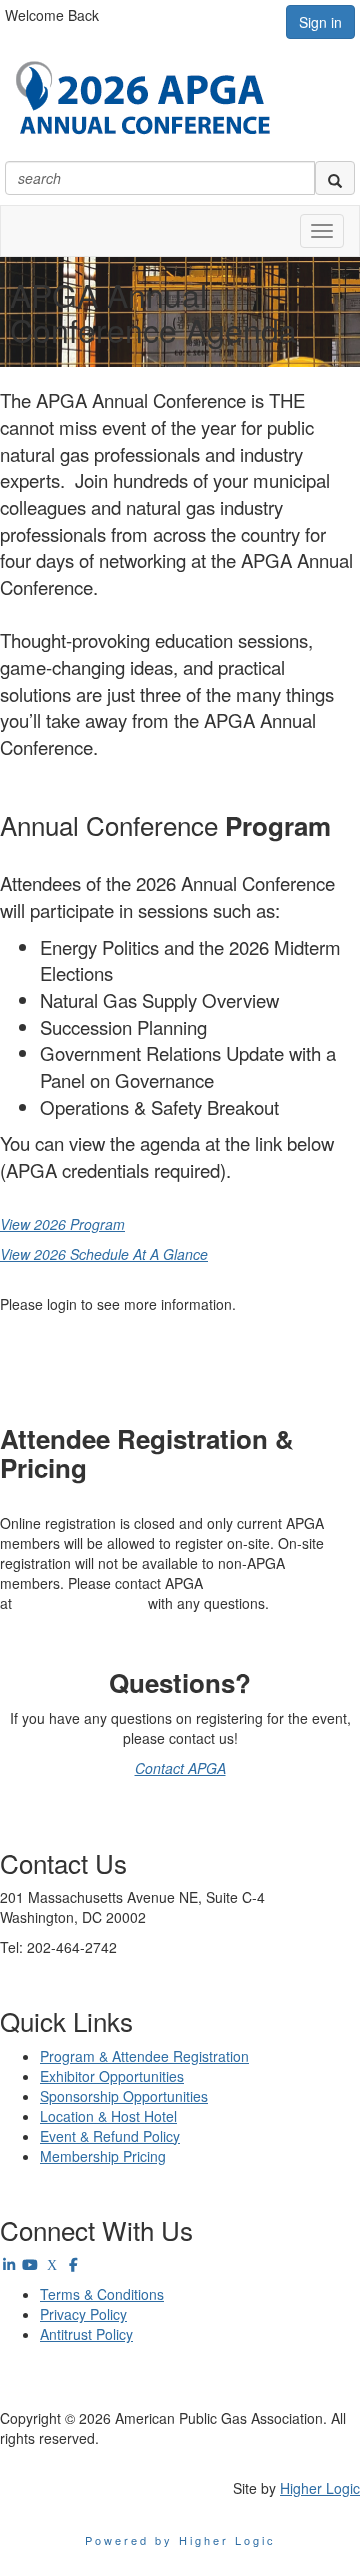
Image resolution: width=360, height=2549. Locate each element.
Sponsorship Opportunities (124, 2096)
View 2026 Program (62, 1224)
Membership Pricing (103, 2156)
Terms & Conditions (102, 2294)
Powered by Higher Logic (180, 2540)
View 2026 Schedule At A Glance (104, 1254)
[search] (335, 178)
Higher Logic (320, 2488)
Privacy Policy (83, 2314)
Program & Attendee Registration (144, 2056)
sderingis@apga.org (80, 1603)
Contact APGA (180, 1768)
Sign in (320, 22)
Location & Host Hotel (108, 2116)
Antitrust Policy (86, 2334)
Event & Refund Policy (110, 2136)
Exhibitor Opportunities (112, 2076)
